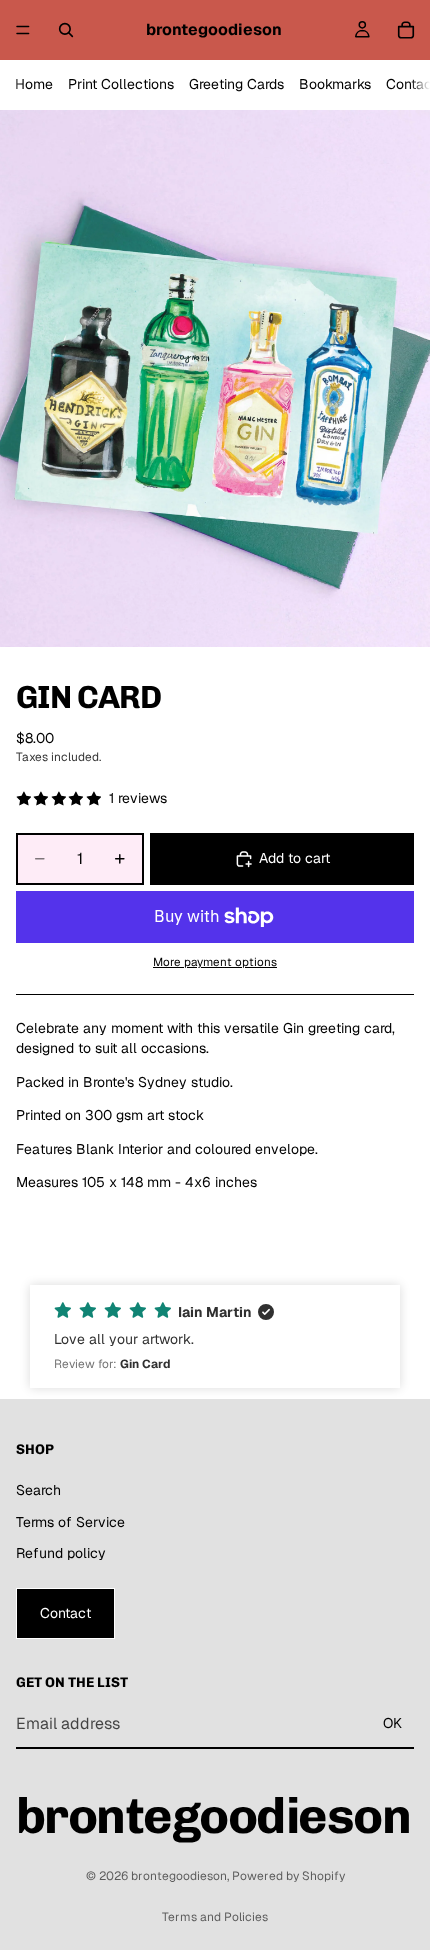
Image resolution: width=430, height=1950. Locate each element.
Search (38, 1490)
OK (392, 1723)
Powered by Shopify (288, 1876)
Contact (65, 1612)
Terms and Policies (215, 1917)
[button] (215, 1337)
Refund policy (61, 1553)
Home (34, 84)
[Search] (66, 30)
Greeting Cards (236, 84)
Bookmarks (335, 84)
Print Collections (121, 84)
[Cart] (406, 30)
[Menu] (23, 30)
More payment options (215, 961)
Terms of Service (70, 1521)
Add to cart (294, 858)
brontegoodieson (179, 1876)
